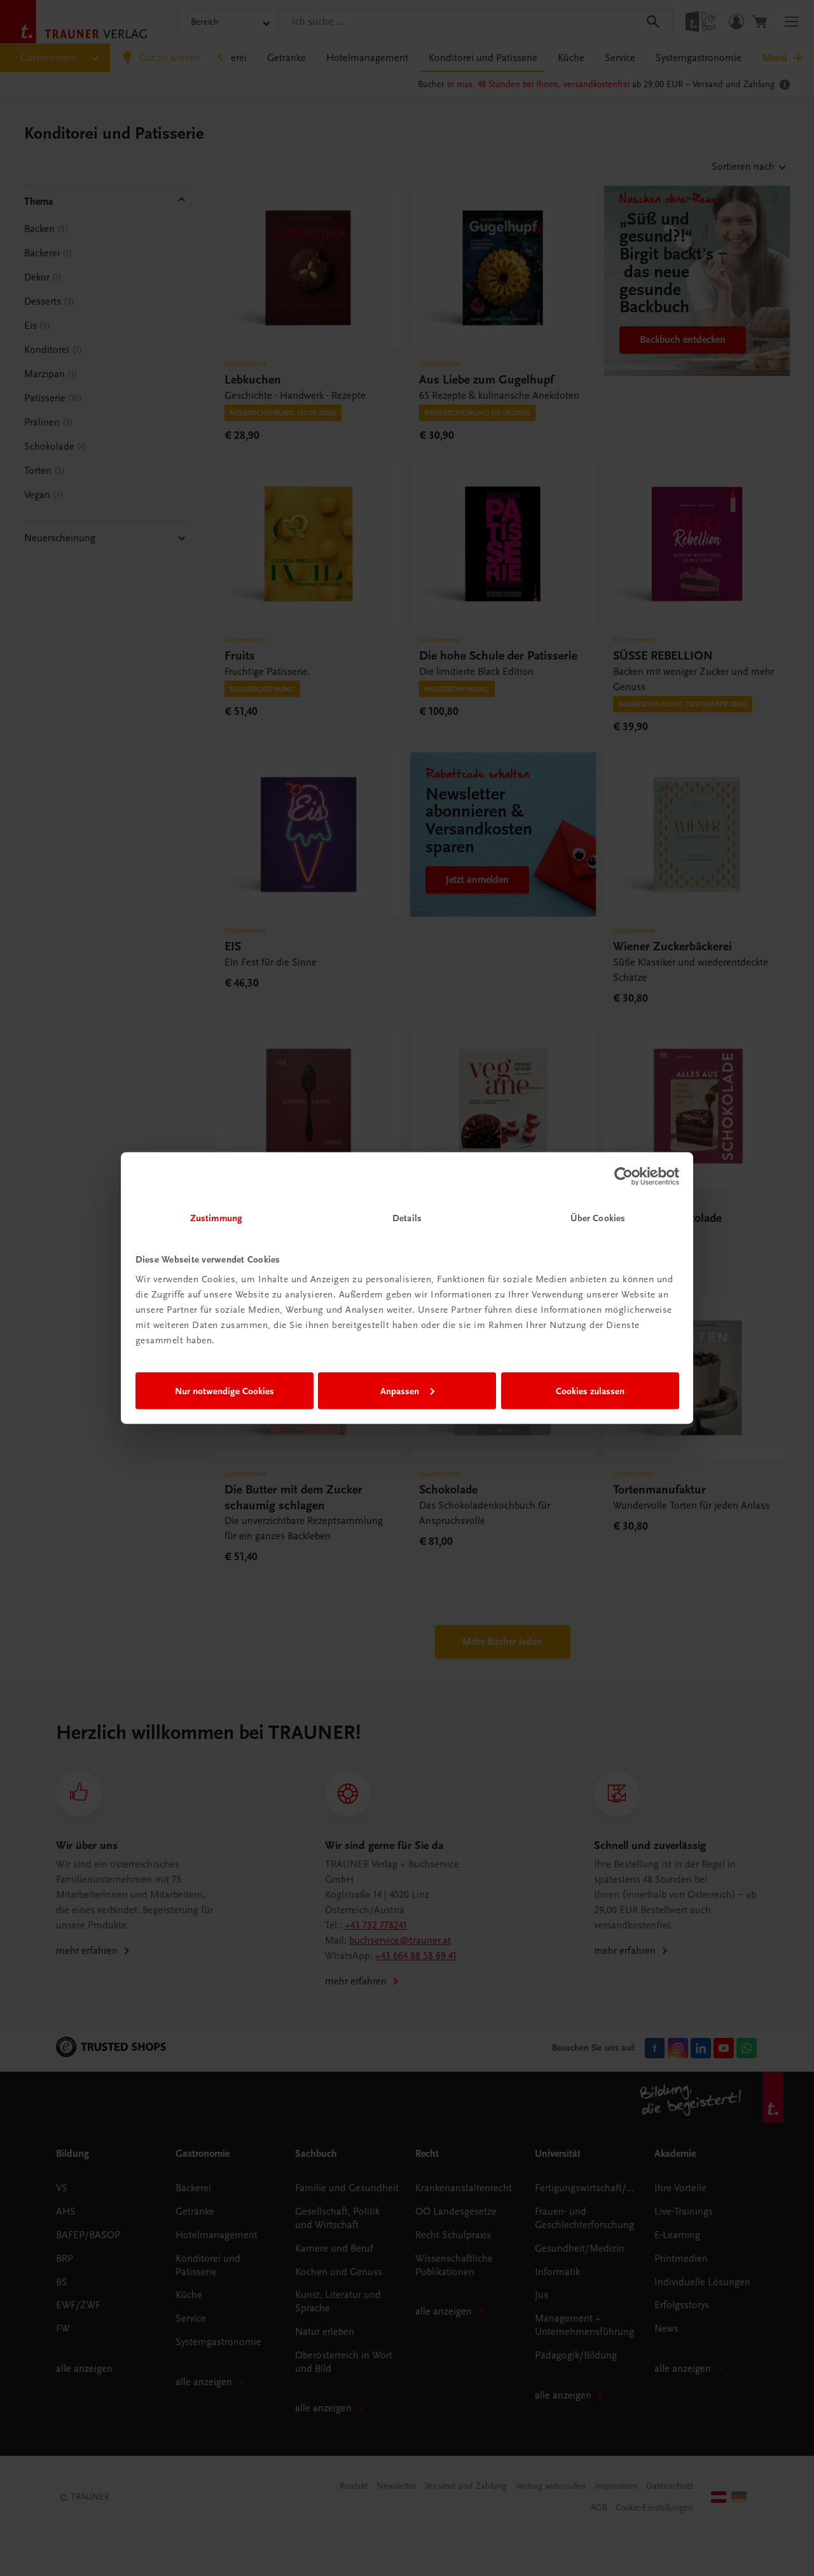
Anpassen (400, 1390)
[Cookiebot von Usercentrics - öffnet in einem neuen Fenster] (624, 1176)
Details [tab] (407, 1218)
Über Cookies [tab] (598, 1218)
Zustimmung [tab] (216, 1218)
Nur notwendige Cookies (224, 1390)
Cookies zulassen (590, 1390)
